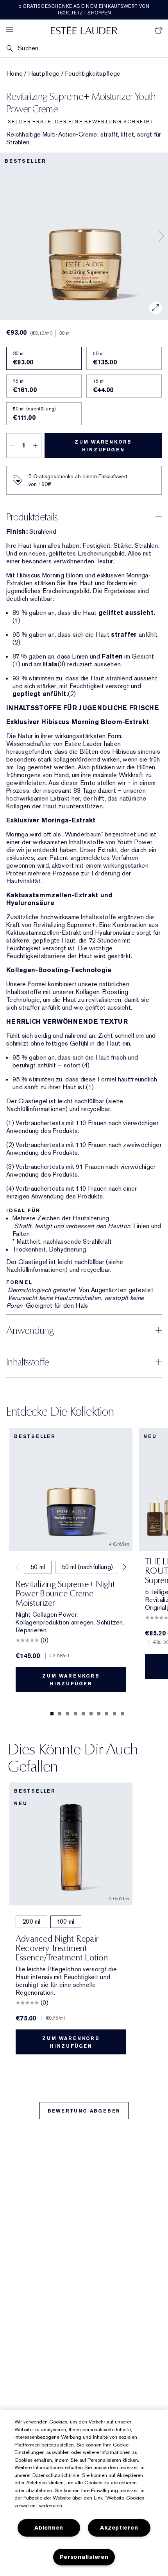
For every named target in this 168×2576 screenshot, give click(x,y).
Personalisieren (84, 2557)
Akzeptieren (119, 2528)
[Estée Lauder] (84, 30)
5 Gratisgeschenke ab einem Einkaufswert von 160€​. (84, 10)
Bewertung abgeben (84, 2111)
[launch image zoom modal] (155, 308)
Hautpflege (44, 74)
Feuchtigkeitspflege (93, 74)
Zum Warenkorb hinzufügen (103, 446)
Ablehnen (49, 2528)
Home (14, 74)
